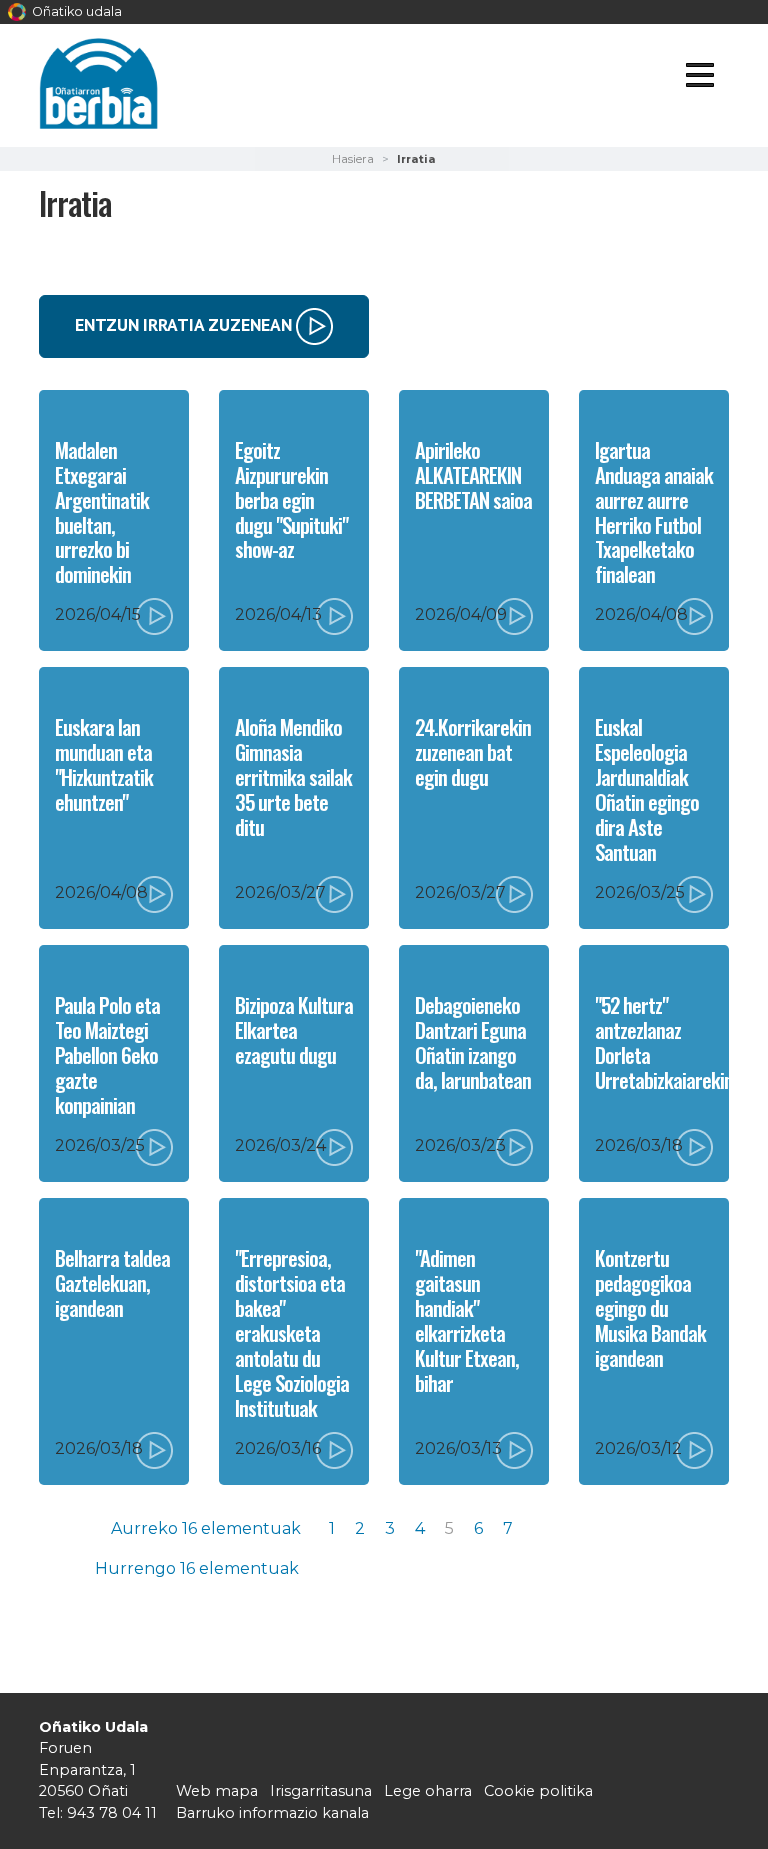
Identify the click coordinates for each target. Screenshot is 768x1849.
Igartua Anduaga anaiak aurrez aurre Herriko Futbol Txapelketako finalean (654, 512)
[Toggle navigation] (699, 78)
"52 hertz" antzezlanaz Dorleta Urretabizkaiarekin (664, 1042)
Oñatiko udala (75, 11)
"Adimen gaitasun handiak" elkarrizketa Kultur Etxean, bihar (467, 1320)
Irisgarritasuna (321, 1791)
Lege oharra (428, 1791)
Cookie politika (538, 1791)
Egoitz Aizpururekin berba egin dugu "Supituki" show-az (291, 499)
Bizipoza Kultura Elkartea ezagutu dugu (294, 1029)
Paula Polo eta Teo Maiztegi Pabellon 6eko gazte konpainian (107, 1054)
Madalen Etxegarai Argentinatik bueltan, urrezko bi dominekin (102, 512)
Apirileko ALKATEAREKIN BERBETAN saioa (473, 474)
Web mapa (217, 1791)
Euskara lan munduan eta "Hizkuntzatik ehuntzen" (104, 764)
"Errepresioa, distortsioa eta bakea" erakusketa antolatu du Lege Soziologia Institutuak (292, 1332)
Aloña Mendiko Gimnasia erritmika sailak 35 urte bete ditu (293, 776)
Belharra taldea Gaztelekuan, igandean (112, 1282)
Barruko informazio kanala (272, 1813)
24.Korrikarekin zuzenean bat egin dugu (473, 751)
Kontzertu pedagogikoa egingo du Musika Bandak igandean (650, 1307)
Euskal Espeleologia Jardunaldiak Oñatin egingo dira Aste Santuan (647, 789)
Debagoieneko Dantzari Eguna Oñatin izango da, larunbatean (473, 1042)
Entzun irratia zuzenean (185, 324)
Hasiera (353, 159)
